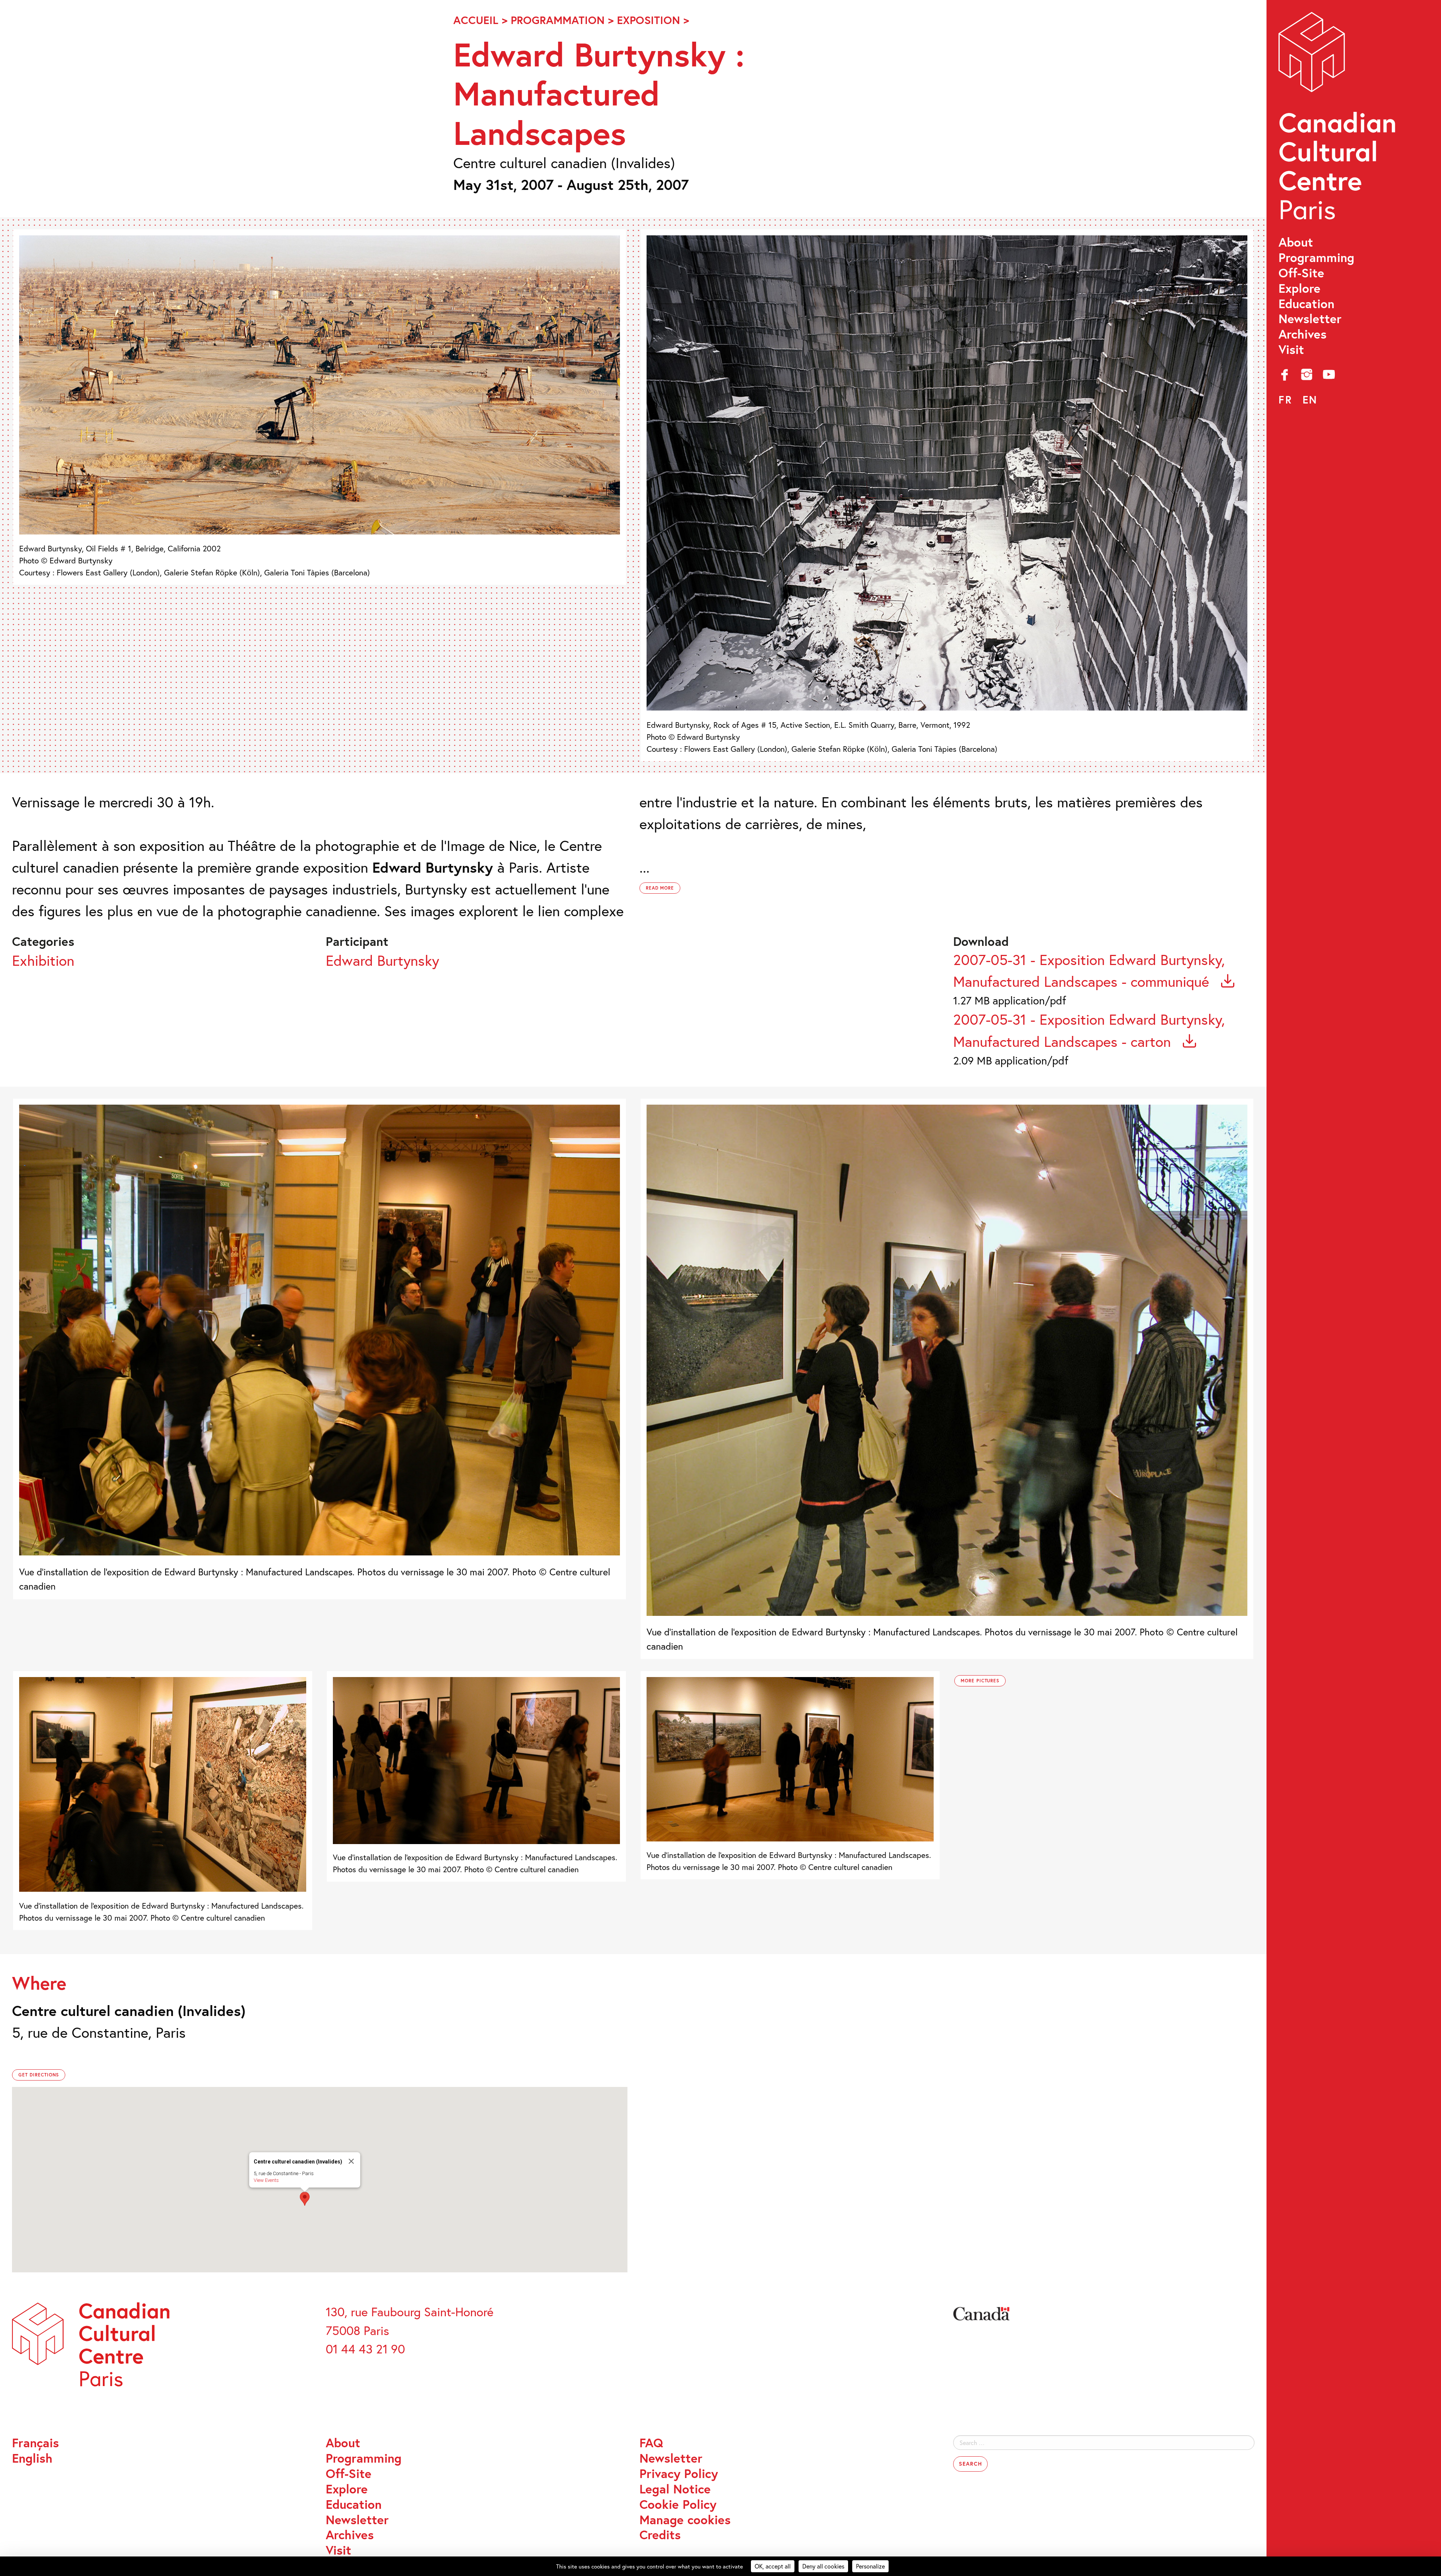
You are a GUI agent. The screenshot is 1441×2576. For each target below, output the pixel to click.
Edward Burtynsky (382, 960)
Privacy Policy (679, 2474)
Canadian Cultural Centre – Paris (1339, 120)
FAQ (651, 2443)
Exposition (648, 20)
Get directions (39, 2075)
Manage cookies (685, 2520)
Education (1306, 304)
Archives (1303, 334)
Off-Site (1301, 273)
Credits (660, 2535)
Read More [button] (660, 888)
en (1310, 400)
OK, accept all (773, 2566)
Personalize (870, 2566)
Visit (1291, 350)
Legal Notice (675, 2489)
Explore (1300, 288)
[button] (305, 2199)
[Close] (351, 2161)
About (1296, 242)
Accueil (476, 20)
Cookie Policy (678, 2504)
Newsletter (1310, 319)
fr (1285, 400)
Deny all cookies (823, 2566)
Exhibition (43, 960)
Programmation (558, 20)
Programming (1316, 258)
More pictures (980, 1681)
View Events (266, 2180)
